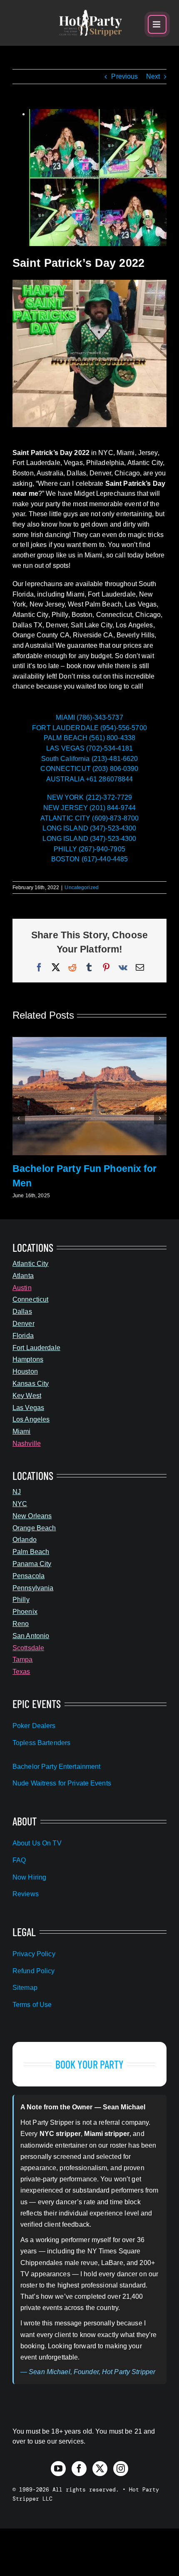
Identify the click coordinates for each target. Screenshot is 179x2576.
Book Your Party (90, 2064)
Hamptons (28, 1359)
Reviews (26, 1894)
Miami (22, 1431)
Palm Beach (31, 1552)
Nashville (27, 1443)
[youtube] (58, 2469)
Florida (23, 1336)
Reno (21, 1624)
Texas (21, 1672)
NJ (17, 1492)
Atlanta (23, 1276)
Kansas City (31, 1384)
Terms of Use (32, 2005)
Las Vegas (28, 1408)
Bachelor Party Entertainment (56, 1767)
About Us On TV (37, 1843)
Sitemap (25, 1988)
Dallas (22, 1312)
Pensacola (29, 1576)
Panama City (32, 1564)
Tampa (23, 1660)
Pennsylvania (33, 1588)
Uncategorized (82, 888)
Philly (21, 1600)
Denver (24, 1324)
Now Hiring (29, 1877)
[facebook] (79, 2469)
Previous (124, 76)
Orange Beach (34, 1528)
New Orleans (32, 1516)
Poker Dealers (34, 1726)
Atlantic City (31, 1264)
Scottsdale (28, 1648)
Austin (22, 1288)
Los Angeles (31, 1419)
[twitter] (100, 2469)
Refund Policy (34, 1971)
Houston (25, 1371)
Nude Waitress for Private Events (62, 1783)
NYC (20, 1504)
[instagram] (121, 2469)
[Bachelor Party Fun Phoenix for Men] (89, 1041)
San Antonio (31, 1636)
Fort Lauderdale (36, 1348)
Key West (27, 1396)
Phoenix (25, 1612)
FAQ (19, 1860)
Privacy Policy (34, 1954)
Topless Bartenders (41, 1743)
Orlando (25, 1540)
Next (153, 76)
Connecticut (30, 1299)
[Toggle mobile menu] (157, 24)
